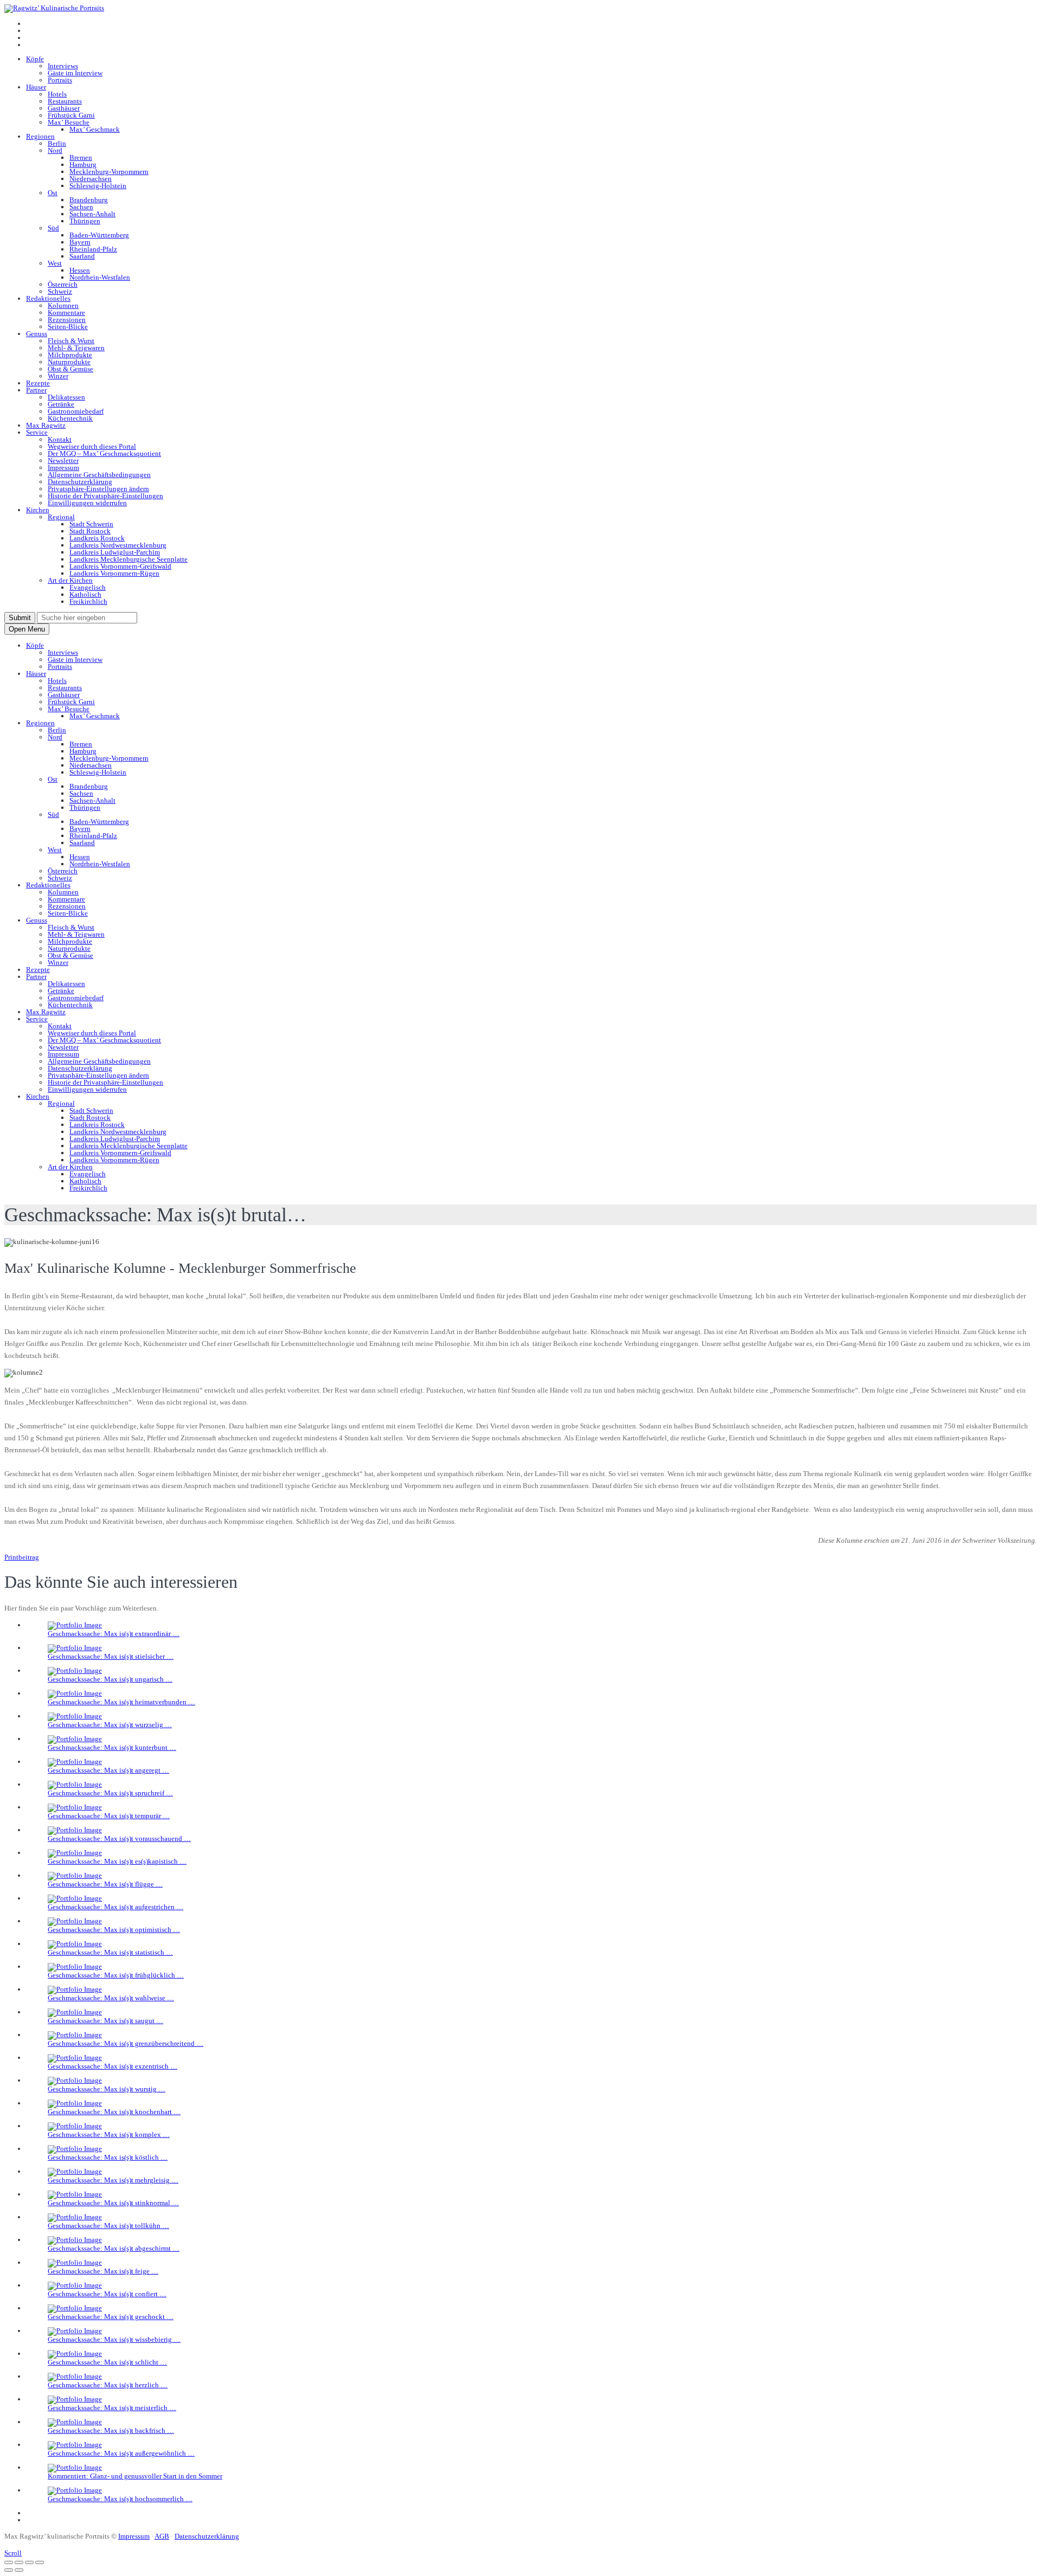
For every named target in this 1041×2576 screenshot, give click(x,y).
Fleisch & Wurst (71, 341)
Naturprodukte (69, 362)
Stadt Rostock (90, 531)
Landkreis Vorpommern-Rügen (114, 573)
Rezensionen (67, 320)
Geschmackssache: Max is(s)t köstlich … (108, 2157)
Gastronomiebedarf (76, 411)
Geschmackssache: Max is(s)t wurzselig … (110, 1725)
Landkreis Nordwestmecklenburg (118, 545)
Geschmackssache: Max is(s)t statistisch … (110, 1952)
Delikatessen (66, 397)
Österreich (63, 284)
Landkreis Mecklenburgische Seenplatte (128, 559)
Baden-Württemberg (99, 235)
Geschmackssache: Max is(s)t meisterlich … (112, 2408)
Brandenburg (89, 200)
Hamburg (83, 165)
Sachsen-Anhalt (92, 214)
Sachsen (81, 207)
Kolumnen (63, 305)
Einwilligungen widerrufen (87, 503)
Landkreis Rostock (97, 538)
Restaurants (65, 101)
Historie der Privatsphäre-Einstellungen (105, 496)
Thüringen (85, 221)
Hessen (80, 270)
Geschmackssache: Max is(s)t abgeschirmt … (114, 2248)
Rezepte (38, 383)
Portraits (60, 80)
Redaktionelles (48, 298)
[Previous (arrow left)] (9, 2570)
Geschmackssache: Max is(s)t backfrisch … (111, 2430)
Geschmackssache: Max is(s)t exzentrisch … (113, 2066)
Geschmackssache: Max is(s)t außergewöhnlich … (121, 2453)
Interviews (63, 66)
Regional (61, 517)
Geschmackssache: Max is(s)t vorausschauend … (119, 1838)
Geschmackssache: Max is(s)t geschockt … (111, 2317)
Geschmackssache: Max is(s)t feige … (103, 2271)
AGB (162, 2536)
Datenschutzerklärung (80, 482)
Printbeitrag (22, 1557)
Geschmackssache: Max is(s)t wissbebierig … (114, 2339)
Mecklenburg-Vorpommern (109, 172)
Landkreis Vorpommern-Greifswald (120, 566)
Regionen (40, 136)
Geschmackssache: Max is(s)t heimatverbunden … (121, 1702)
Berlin (57, 143)
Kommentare (66, 313)
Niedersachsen (91, 179)
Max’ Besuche (69, 122)
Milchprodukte (70, 355)
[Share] (19, 2562)
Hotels (57, 94)
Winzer (58, 376)
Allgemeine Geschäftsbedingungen (99, 475)
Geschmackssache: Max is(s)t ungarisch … (110, 1679)
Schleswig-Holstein (98, 186)
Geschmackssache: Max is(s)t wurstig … (107, 2089)
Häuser (36, 87)
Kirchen (38, 510)
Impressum (63, 468)
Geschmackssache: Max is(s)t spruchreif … (110, 1793)
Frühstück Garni (71, 115)
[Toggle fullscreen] (29, 2562)
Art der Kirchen (70, 580)
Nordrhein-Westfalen (100, 277)
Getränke (61, 404)
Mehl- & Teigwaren (76, 348)
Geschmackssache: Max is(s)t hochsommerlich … (120, 2499)
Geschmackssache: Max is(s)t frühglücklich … (116, 1975)
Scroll (13, 2553)
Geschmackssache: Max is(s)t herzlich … (108, 2385)
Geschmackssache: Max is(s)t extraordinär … (114, 1634)
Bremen (81, 157)
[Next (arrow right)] (19, 2570)
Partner (36, 390)
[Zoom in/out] (40, 2562)
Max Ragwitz (46, 425)
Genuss (37, 334)
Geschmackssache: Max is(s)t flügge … (105, 1884)
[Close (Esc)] (9, 2562)
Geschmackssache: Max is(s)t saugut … (105, 2021)
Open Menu (27, 629)
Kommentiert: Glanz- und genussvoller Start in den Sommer (135, 2476)
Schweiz (60, 291)
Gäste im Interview (75, 73)
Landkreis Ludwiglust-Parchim (115, 552)
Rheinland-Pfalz (93, 249)
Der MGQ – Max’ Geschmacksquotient (104, 453)
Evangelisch (88, 587)
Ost (53, 193)
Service (37, 432)
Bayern (80, 242)
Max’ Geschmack (95, 129)
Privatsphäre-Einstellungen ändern (98, 489)
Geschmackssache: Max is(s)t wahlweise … (111, 1998)
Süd (53, 228)
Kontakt (60, 439)
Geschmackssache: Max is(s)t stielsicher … (111, 1656)
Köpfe (35, 59)
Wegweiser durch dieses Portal (92, 446)
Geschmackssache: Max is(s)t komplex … (109, 2134)
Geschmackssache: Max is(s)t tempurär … (109, 1816)
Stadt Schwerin (91, 524)
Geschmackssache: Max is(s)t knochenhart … (114, 2112)
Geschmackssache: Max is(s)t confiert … (107, 2294)
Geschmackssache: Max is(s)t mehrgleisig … (113, 2180)
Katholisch (85, 594)
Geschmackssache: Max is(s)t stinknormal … (113, 2203)
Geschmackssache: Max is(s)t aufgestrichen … (115, 1907)
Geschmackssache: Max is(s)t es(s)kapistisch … (117, 1861)
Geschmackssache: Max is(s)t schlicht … (107, 2362)
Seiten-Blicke (68, 327)
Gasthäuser (64, 108)
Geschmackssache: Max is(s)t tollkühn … (108, 2226)
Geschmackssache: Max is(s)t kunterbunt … (112, 1747)
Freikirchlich (88, 601)
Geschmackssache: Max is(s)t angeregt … (108, 1770)
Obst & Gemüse (70, 369)
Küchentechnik (70, 418)
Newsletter (63, 461)
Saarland (82, 256)
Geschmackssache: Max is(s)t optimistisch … (114, 1930)
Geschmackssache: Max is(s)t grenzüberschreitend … (126, 2043)
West (55, 263)
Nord (55, 150)
